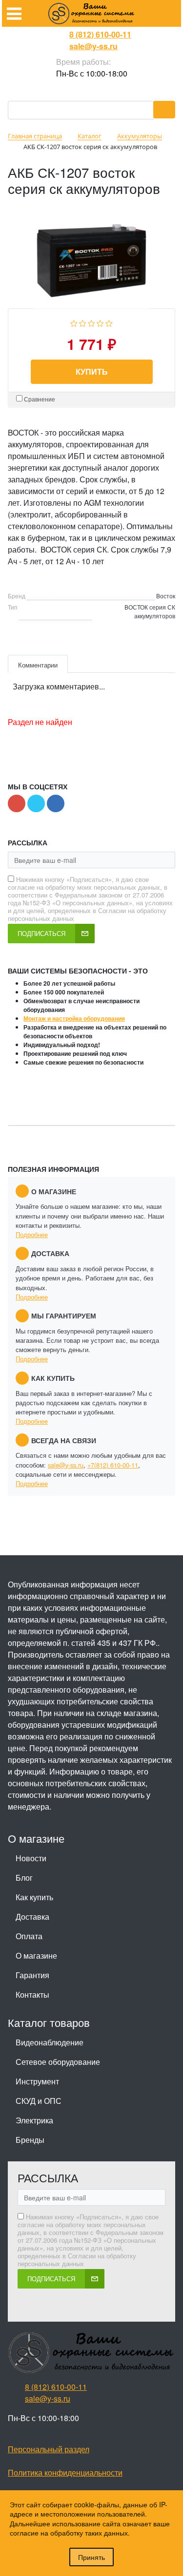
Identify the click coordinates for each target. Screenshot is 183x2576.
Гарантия (32, 1975)
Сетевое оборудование (58, 2062)
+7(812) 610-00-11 (113, 1465)
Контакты (32, 1994)
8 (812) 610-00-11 (100, 34)
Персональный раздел (49, 2449)
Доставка (32, 1917)
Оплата (29, 1936)
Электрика (34, 2120)
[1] (74, 322)
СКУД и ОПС (39, 2101)
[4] (100, 322)
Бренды (30, 2140)
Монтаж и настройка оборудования (74, 1018)
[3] (91, 322)
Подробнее (32, 1234)
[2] (83, 322)
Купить (92, 372)
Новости (31, 1858)
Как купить (34, 1897)
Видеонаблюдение (50, 2042)
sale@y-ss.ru (93, 46)
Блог (24, 1878)
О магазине (36, 1956)
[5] (109, 322)
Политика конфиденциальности (65, 2472)
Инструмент (37, 2081)
